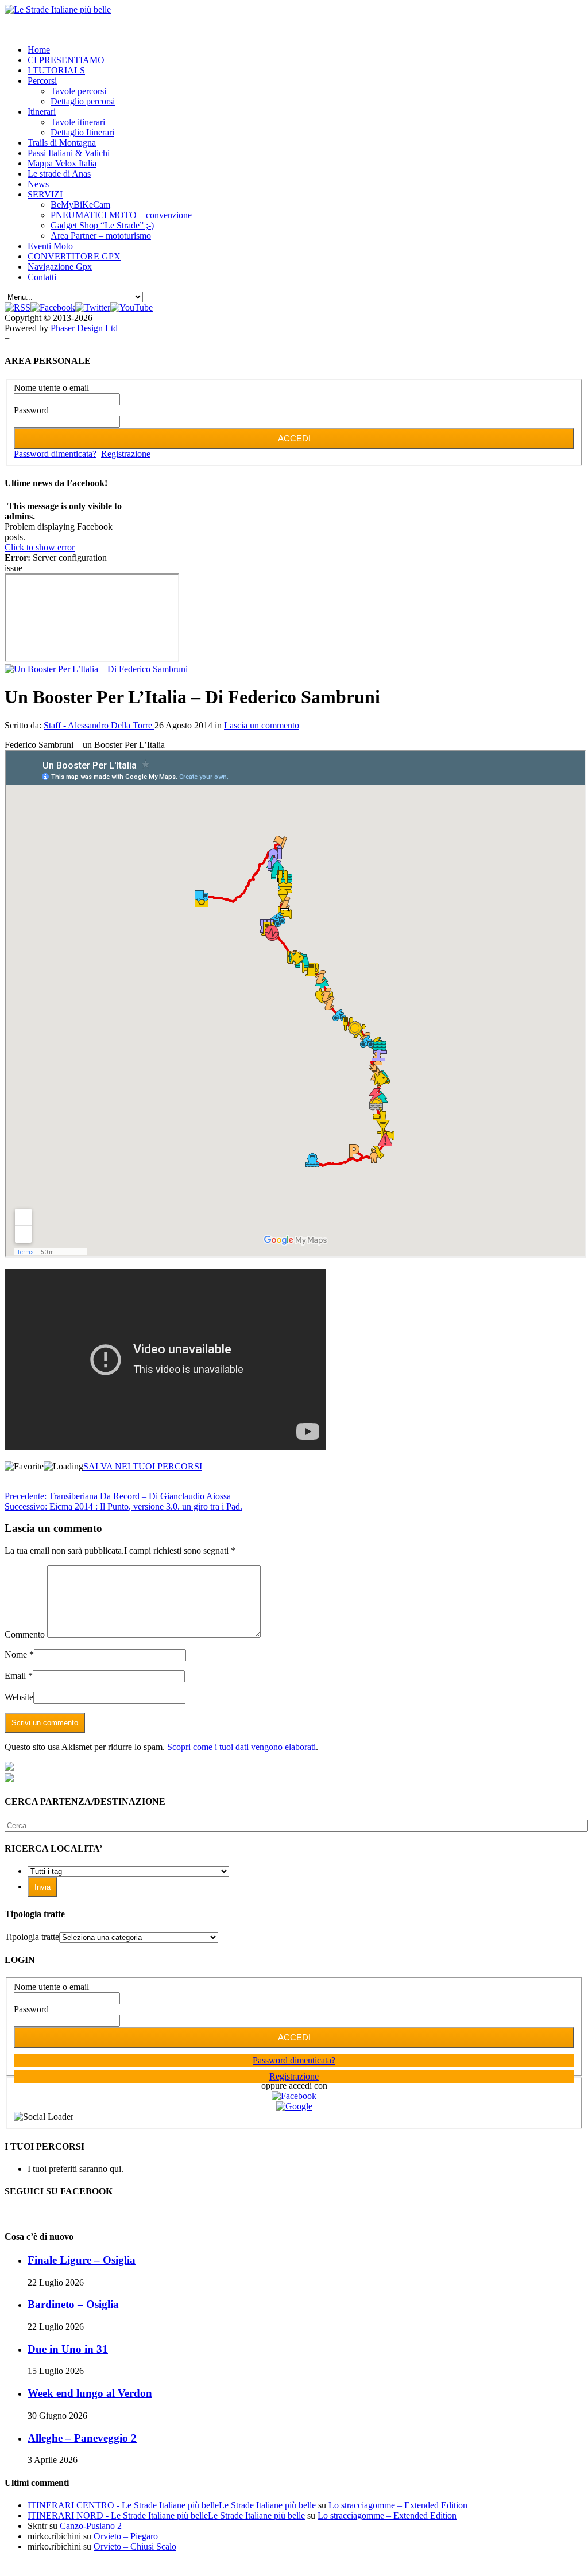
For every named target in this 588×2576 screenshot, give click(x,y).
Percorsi (42, 81)
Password (31, 410)
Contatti (42, 277)
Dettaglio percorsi (83, 101)
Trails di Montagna (62, 143)
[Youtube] (131, 307)
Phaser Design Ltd (84, 328)
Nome (16, 1654)
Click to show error (40, 547)
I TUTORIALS (56, 70)
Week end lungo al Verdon (90, 2393)
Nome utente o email (51, 388)
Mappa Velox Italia (62, 163)
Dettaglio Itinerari (82, 132)
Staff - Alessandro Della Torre (99, 725)
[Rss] (18, 307)
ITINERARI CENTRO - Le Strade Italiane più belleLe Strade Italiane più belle (172, 2505)
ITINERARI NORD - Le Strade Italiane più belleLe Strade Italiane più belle (166, 2515)
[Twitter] (93, 307)
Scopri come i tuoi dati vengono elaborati (241, 1747)
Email (15, 1676)
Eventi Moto (50, 246)
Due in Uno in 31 (68, 2349)
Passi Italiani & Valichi (69, 153)
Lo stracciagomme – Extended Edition (398, 2505)
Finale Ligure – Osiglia (82, 2260)
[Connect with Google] (294, 2106)
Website (19, 1697)
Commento (25, 1634)
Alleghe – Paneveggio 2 (82, 2438)
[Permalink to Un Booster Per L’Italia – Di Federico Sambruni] (96, 669)
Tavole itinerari (78, 122)
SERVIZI (45, 194)
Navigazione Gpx (60, 267)
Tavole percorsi (78, 91)
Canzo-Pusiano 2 (91, 2526)
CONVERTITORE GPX (74, 256)
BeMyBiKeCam (80, 205)
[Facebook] (53, 307)
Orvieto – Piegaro (126, 2536)
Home (39, 50)
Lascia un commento (262, 725)
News (38, 184)
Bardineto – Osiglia (73, 2304)
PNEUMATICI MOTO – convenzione (121, 215)
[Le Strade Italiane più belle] (58, 9)
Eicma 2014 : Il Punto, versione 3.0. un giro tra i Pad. (123, 1506)
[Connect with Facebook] (294, 2096)
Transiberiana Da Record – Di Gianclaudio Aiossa (118, 1496)
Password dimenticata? (55, 454)
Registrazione (126, 454)
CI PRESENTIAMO (66, 60)
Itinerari (42, 112)
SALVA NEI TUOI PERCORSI (143, 1466)
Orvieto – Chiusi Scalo (135, 2546)
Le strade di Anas (59, 174)
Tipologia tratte (32, 1937)
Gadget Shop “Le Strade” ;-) (102, 225)
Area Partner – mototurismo (101, 236)
